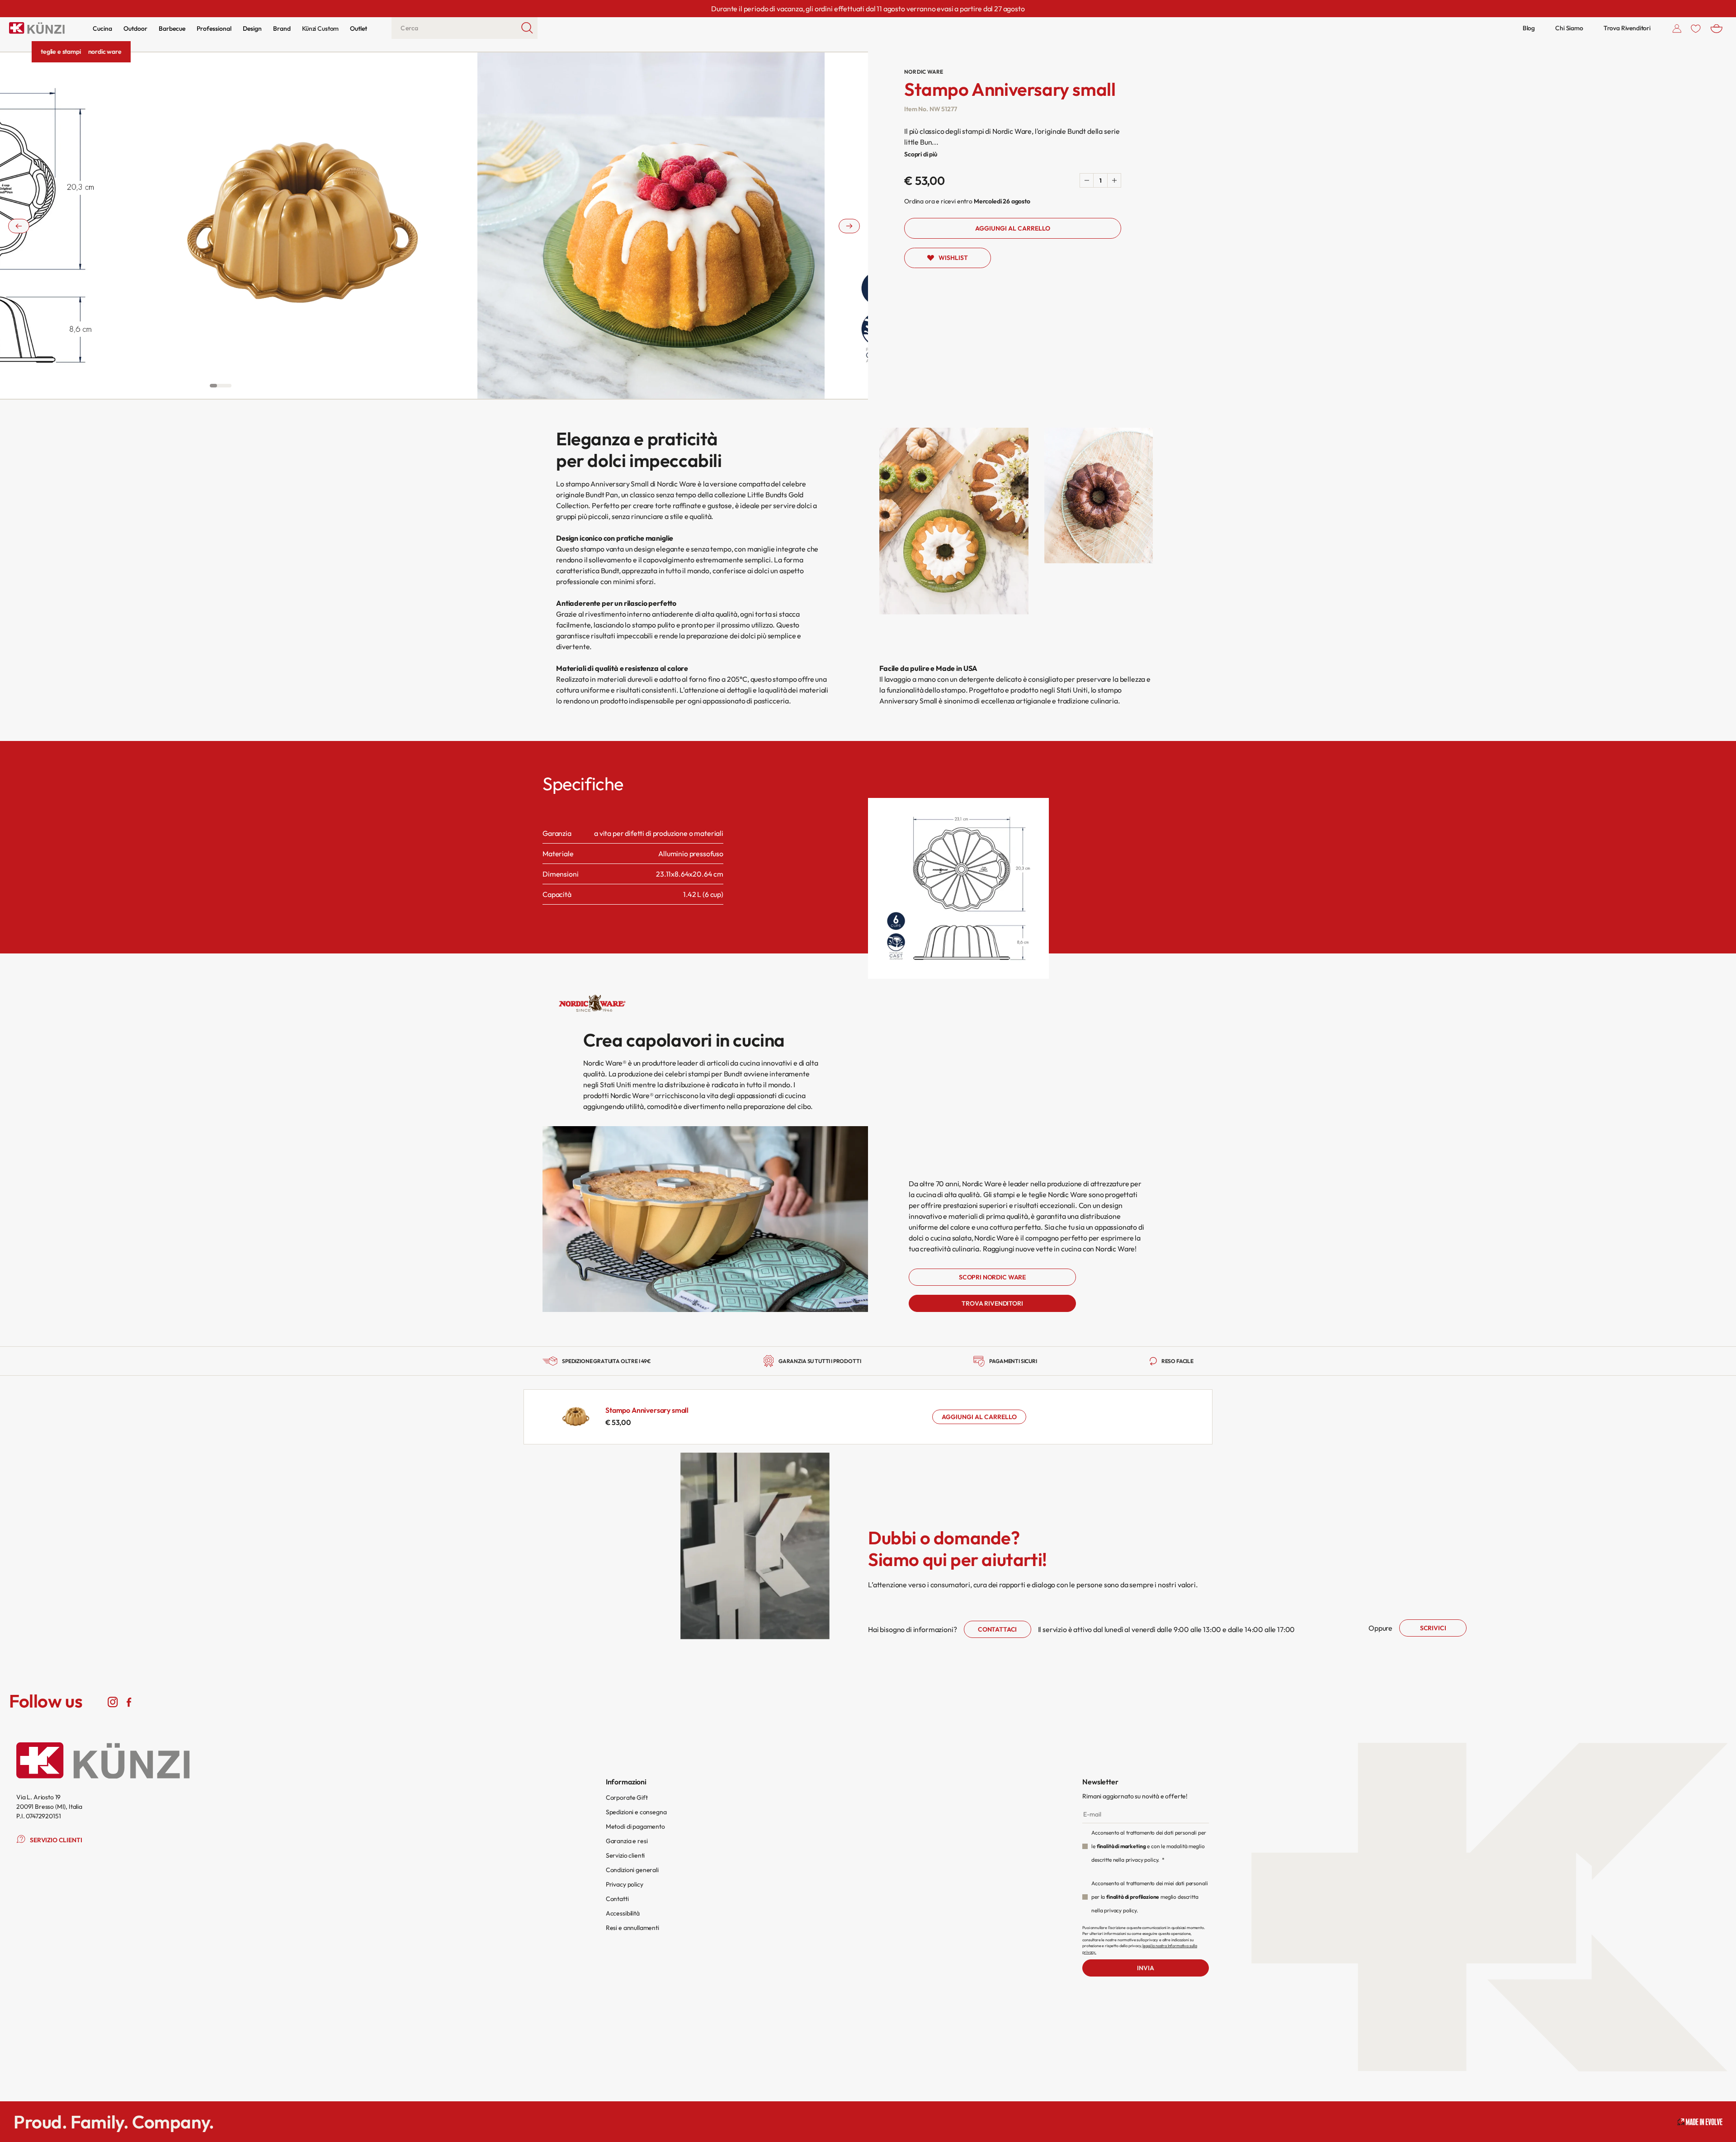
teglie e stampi (61, 52)
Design (252, 28)
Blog (1529, 28)
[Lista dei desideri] (1696, 28)
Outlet (359, 28)
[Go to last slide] (19, 226)
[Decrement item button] (1087, 180)
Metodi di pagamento (635, 1826)
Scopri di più (921, 154)
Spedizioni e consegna (636, 1812)
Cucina (102, 28)
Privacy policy (625, 1884)
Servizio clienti (625, 1855)
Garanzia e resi (627, 1841)
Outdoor (135, 28)
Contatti (617, 1899)
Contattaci (997, 1629)
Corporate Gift (627, 1798)
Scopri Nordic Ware (992, 1277)
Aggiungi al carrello (979, 1417)
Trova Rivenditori (1627, 28)
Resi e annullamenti (632, 1928)
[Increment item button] (1114, 180)
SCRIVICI (1433, 1628)
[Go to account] (1677, 28)
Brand (282, 28)
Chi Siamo (1569, 28)
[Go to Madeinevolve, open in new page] (1700, 2122)
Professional (214, 28)
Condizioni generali (632, 1870)
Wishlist (953, 258)
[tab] (213, 386)
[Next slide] (849, 226)
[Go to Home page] (37, 28)
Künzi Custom (320, 28)
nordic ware (105, 52)
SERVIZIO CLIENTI (56, 1840)
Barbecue (172, 28)
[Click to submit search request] (527, 28)
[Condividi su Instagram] (113, 1701)
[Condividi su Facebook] (129, 1701)
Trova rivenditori (992, 1303)
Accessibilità (623, 1913)
